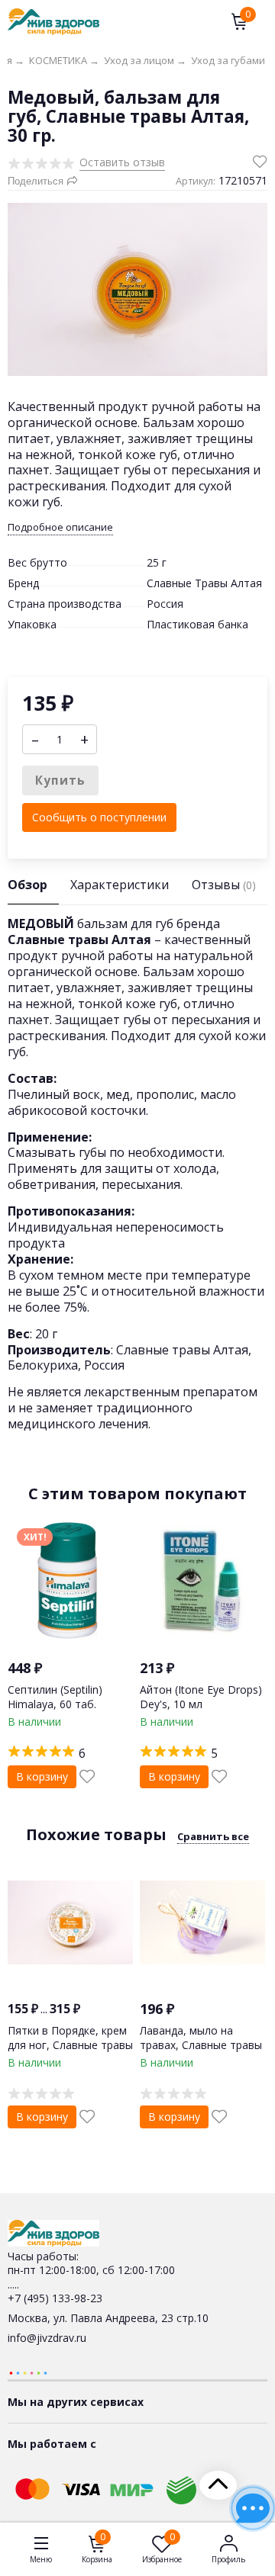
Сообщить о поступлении (99, 817)
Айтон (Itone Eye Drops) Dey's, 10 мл (201, 1696)
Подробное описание (60, 527)
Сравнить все (213, 1836)
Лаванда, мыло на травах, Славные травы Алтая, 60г (201, 2044)
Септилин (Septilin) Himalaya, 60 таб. (55, 1696)
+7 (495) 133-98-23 (55, 2298)
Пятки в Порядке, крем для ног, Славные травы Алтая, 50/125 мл (70, 2044)
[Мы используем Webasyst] (28, 2372)
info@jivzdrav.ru (47, 2338)
